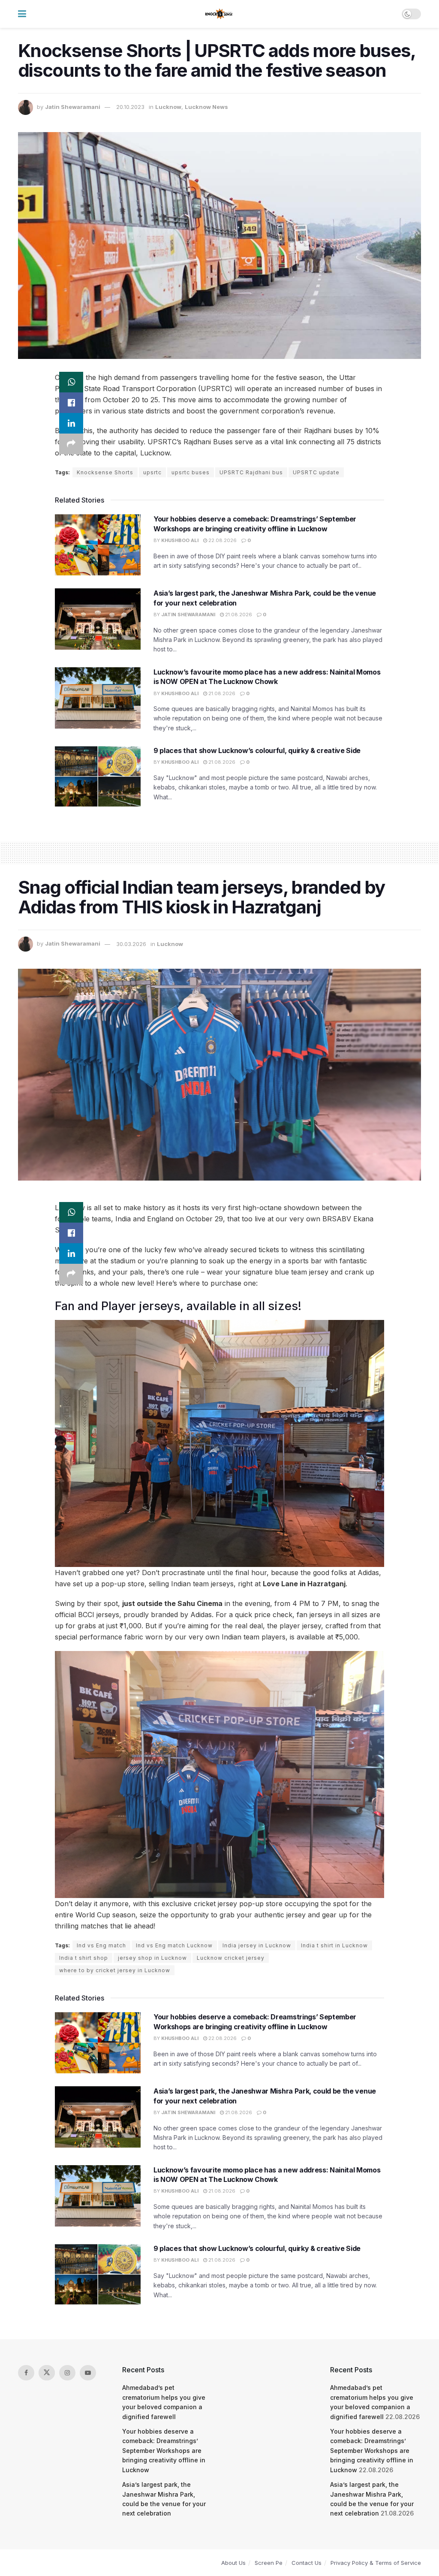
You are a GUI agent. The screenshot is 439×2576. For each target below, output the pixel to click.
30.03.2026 (131, 944)
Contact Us (307, 2563)
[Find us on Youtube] (88, 2373)
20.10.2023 (130, 107)
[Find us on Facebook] (26, 2373)
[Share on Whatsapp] (71, 382)
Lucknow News (206, 107)
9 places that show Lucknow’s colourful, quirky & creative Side (257, 750)
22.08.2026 (222, 540)
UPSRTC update (316, 472)
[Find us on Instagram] (67, 2373)
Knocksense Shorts (105, 472)
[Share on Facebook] (71, 403)
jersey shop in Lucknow (152, 1958)
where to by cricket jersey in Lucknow (115, 1970)
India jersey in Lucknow (257, 1945)
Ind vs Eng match (101, 1945)
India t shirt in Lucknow (334, 1945)
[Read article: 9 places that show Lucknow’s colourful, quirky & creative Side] (98, 776)
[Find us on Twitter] (47, 2373)
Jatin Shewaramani (73, 107)
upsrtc (152, 472)
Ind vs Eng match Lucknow (174, 1945)
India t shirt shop (84, 1958)
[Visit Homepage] (219, 14)
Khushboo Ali (180, 540)
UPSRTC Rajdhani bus (251, 472)
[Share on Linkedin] (71, 423)
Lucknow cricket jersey (231, 1958)
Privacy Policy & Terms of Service (376, 2563)
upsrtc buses (191, 472)
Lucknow (168, 107)
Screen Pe (269, 2563)
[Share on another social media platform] (71, 444)
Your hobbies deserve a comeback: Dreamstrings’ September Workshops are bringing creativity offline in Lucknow (164, 2451)
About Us (233, 2563)
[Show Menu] (22, 14)
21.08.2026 (238, 615)
